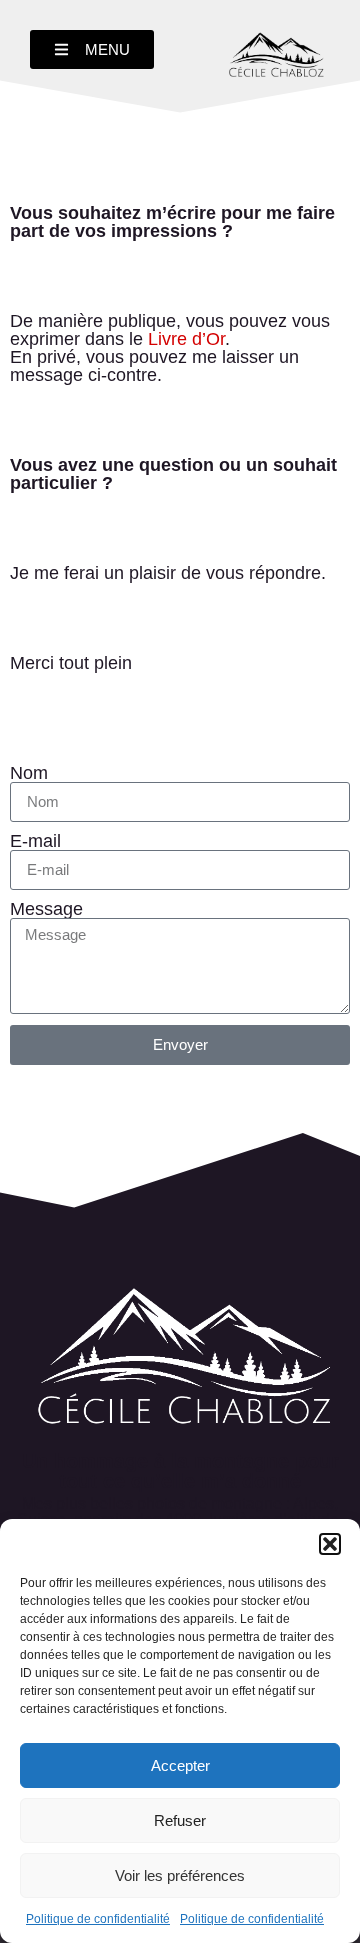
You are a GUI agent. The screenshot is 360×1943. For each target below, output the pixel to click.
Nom (29, 773)
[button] (330, 1544)
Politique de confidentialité (98, 1919)
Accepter (180, 1765)
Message (46, 909)
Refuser (180, 1820)
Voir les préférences (180, 1875)
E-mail (35, 841)
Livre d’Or (186, 339)
